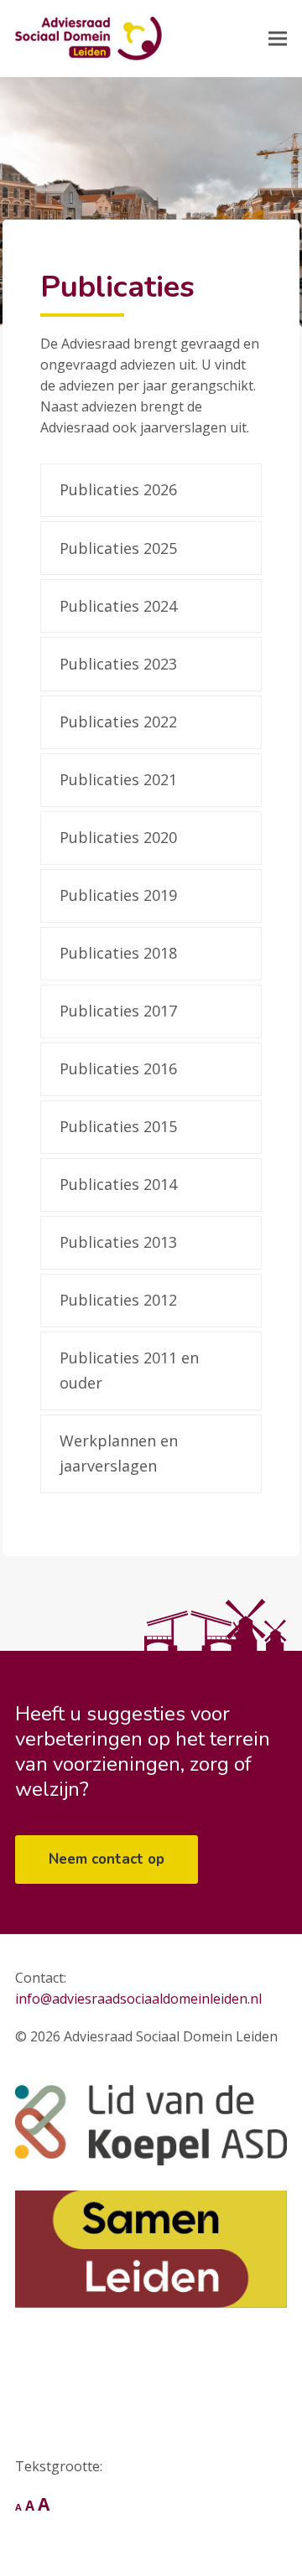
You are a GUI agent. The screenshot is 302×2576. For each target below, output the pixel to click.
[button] (278, 39)
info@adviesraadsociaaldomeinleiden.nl (138, 1999)
